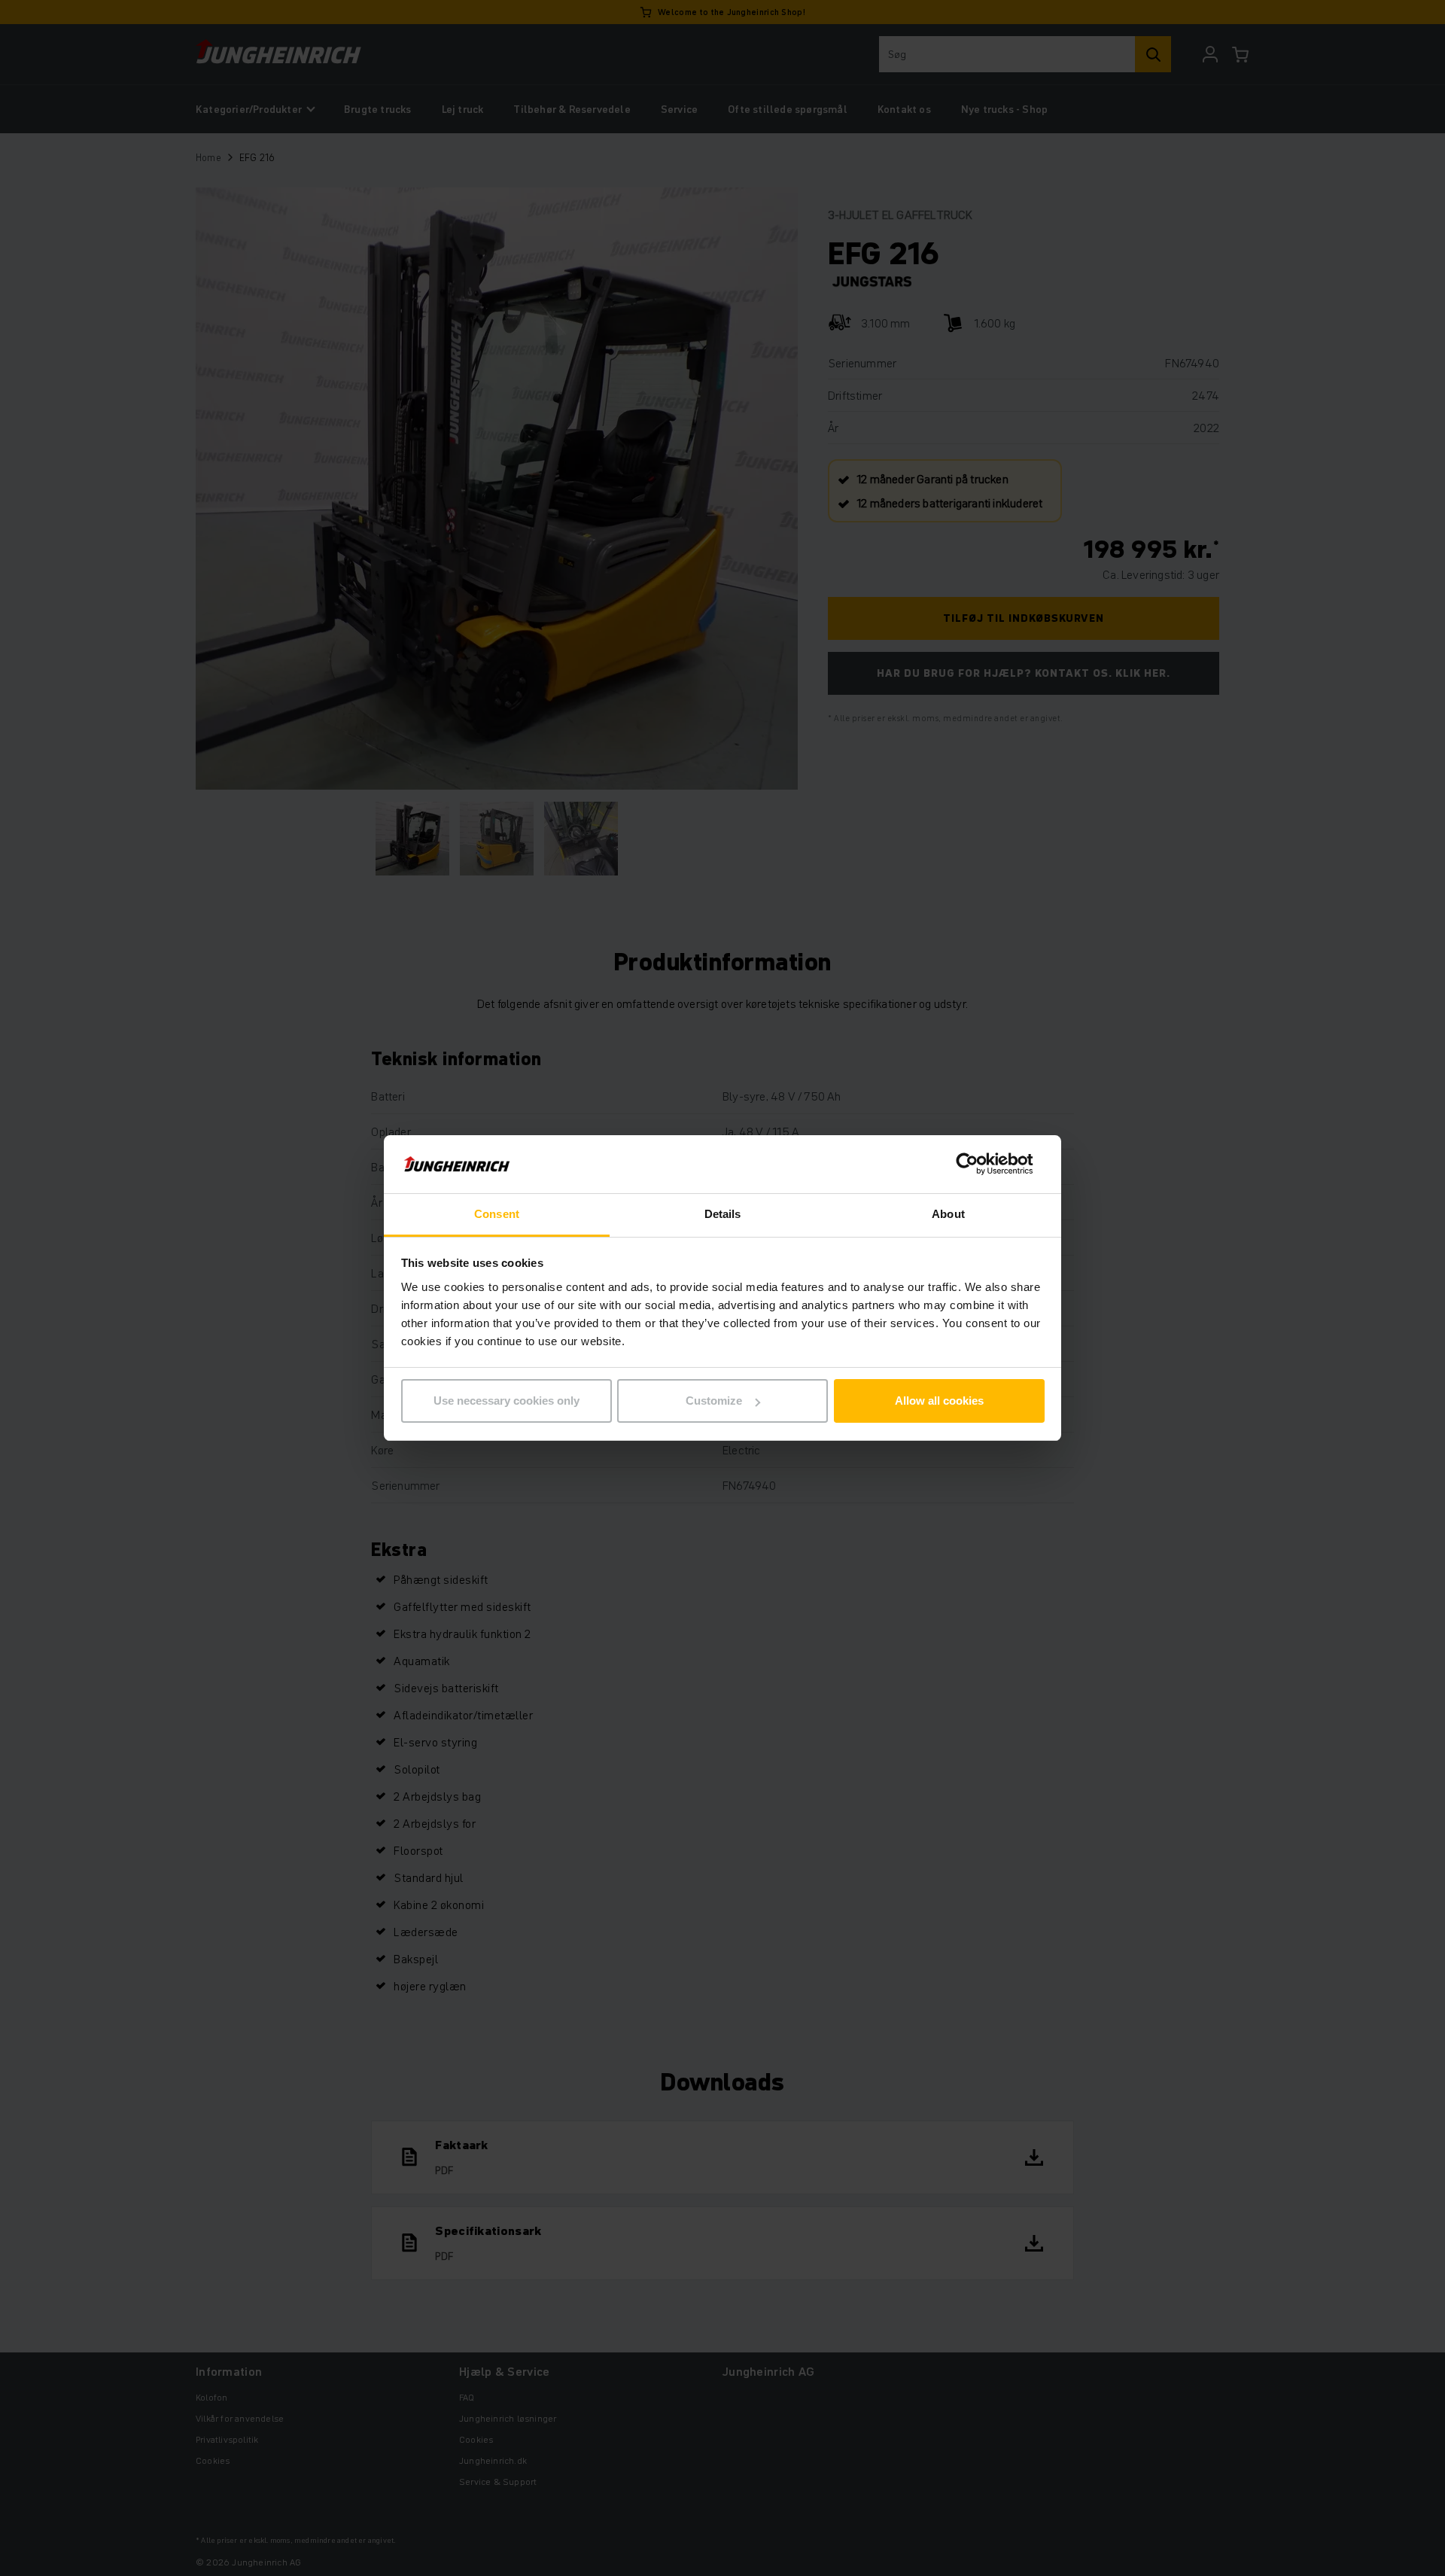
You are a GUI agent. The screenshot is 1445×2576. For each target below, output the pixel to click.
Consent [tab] (497, 1214)
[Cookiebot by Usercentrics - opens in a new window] (979, 1165)
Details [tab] (723, 1214)
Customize (714, 1401)
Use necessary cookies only (507, 1401)
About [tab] (948, 1214)
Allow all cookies (939, 1401)
